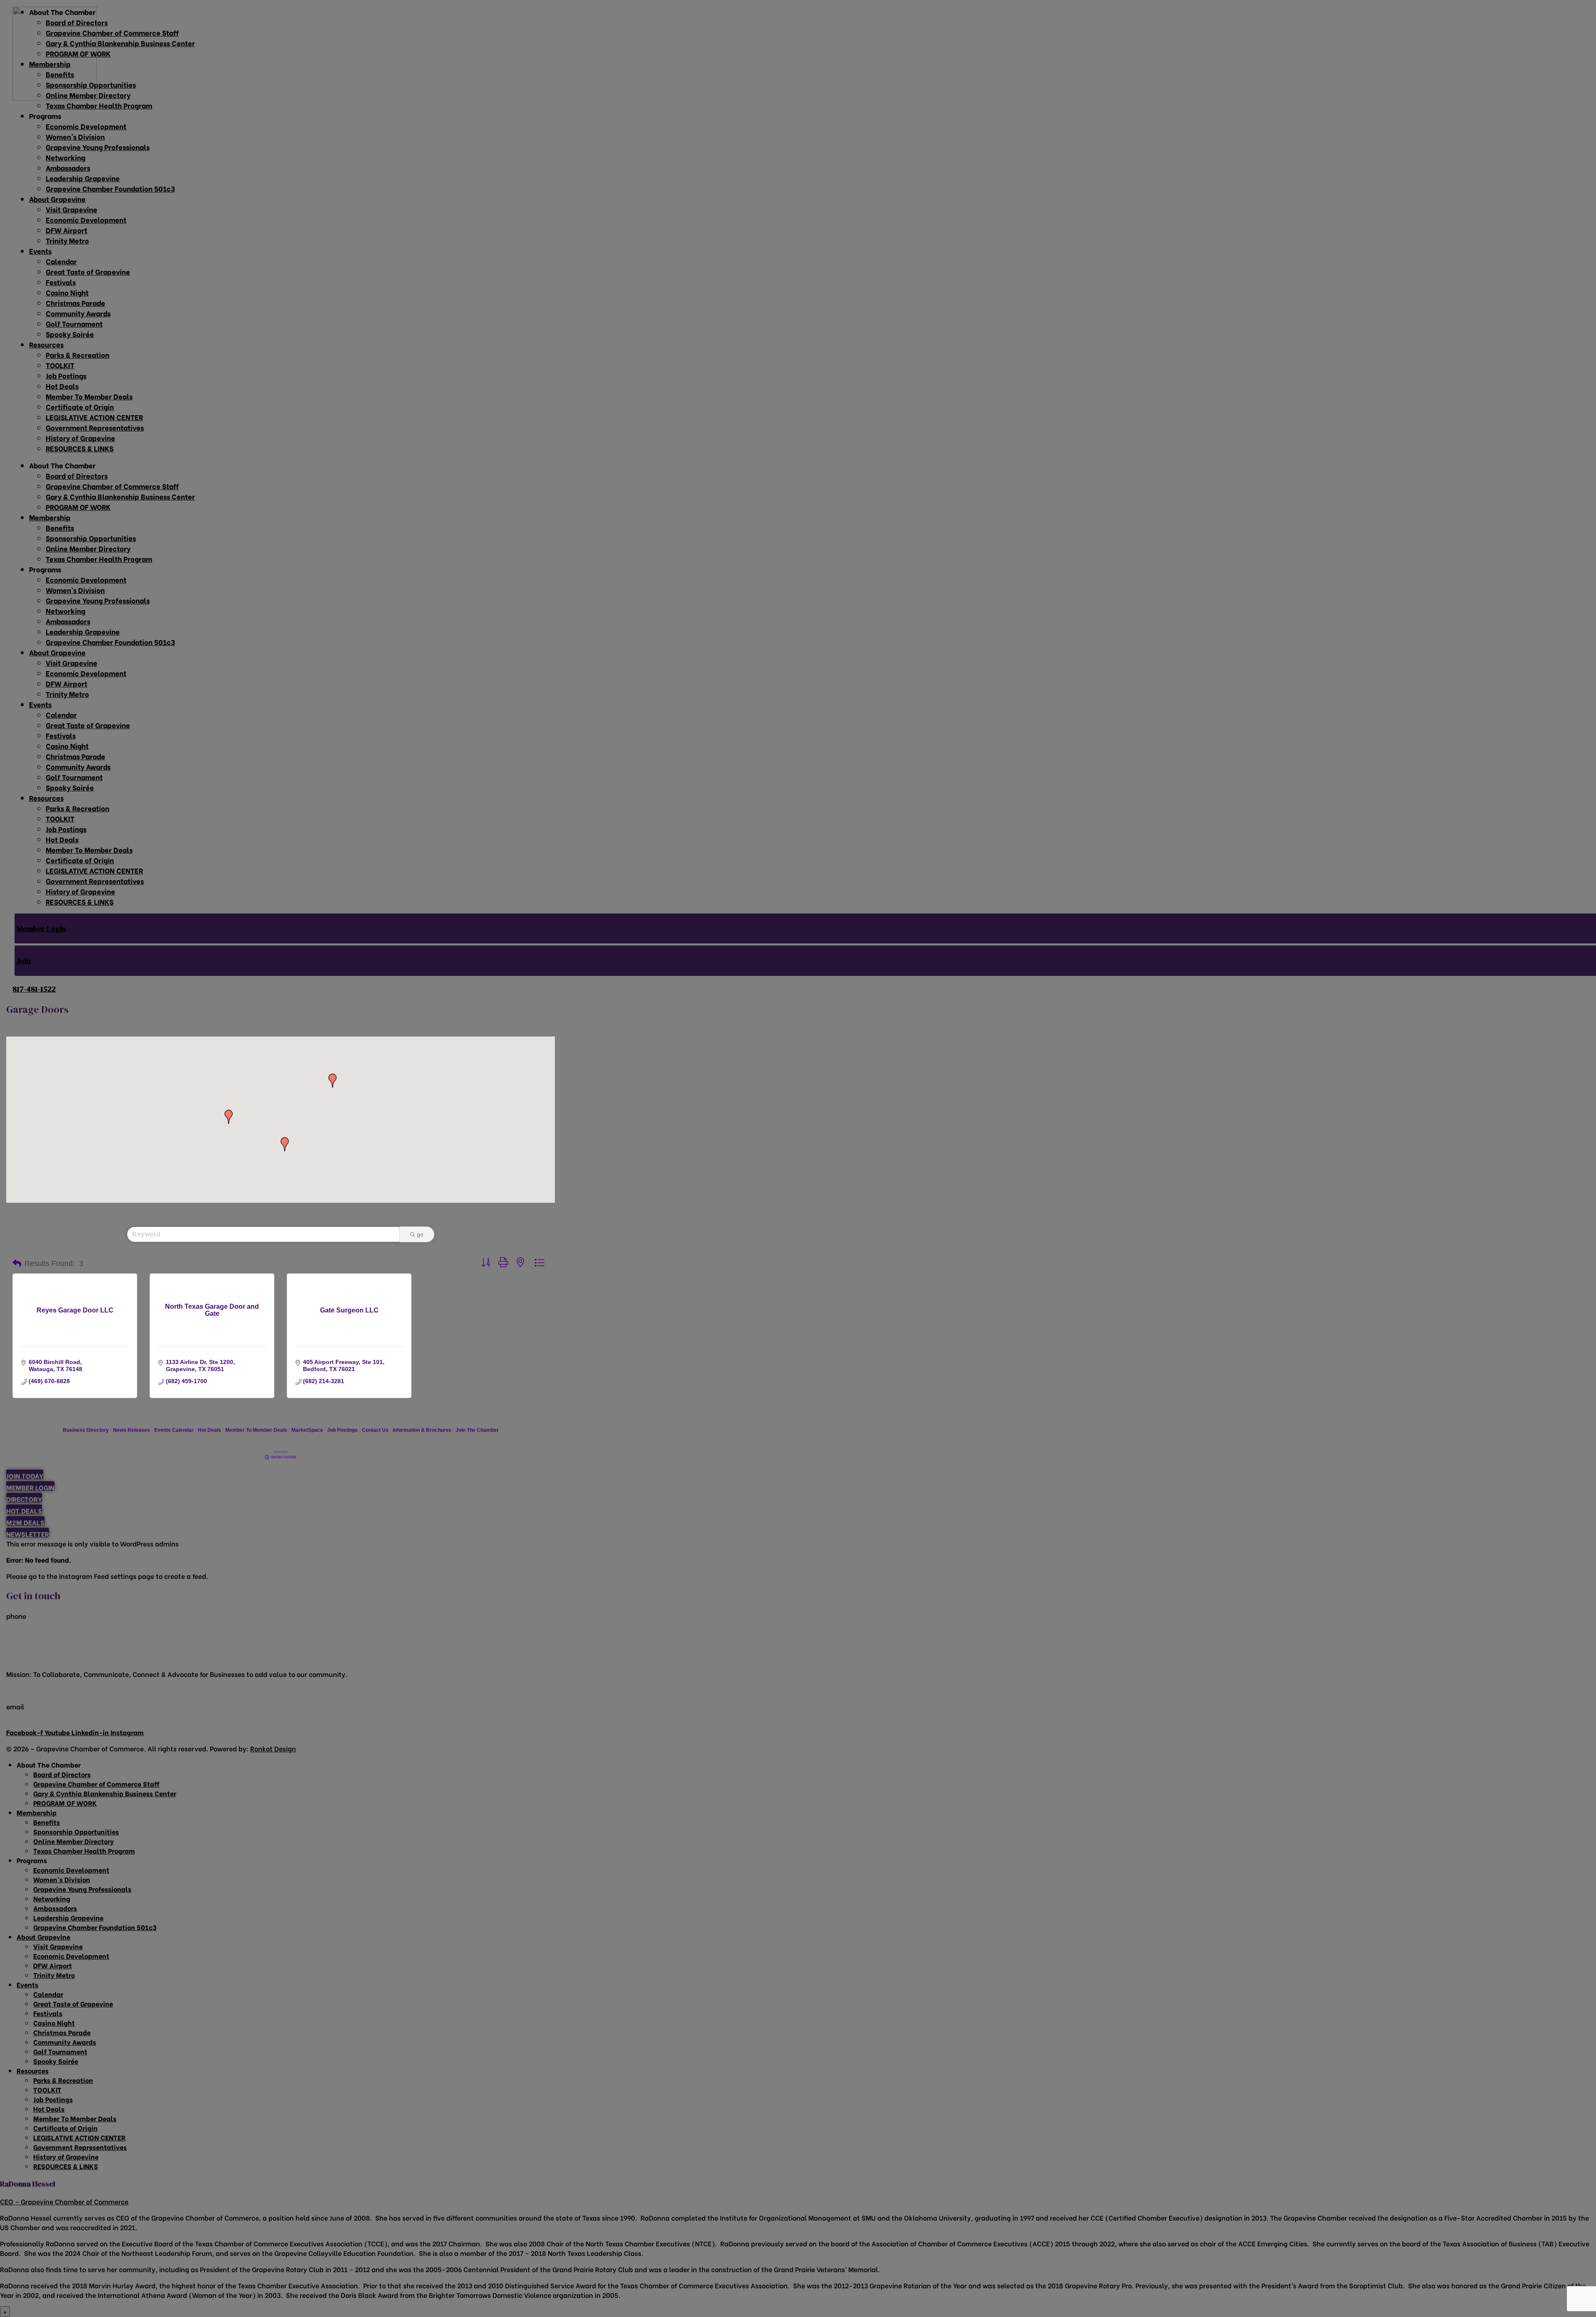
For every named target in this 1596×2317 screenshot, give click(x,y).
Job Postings (342, 1430)
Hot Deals (209, 1430)
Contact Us (375, 1430)
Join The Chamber (477, 1430)
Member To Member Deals (256, 1430)
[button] (285, 1144)
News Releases (132, 1430)
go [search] (420, 1234)
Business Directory (86, 1430)
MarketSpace (307, 1430)
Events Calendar (174, 1430)
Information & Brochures (422, 1430)
